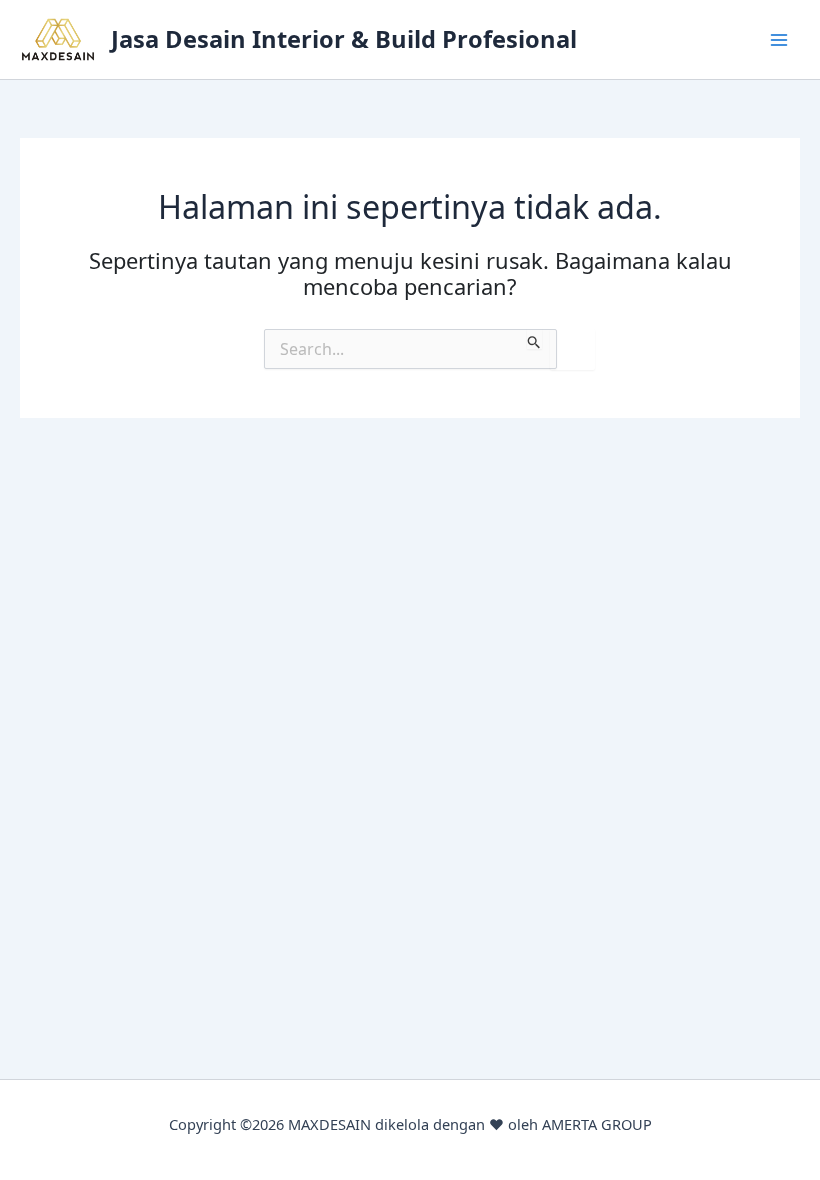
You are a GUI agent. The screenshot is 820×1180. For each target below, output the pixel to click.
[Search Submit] (534, 339)
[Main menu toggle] (779, 40)
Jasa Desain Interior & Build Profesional (344, 39)
